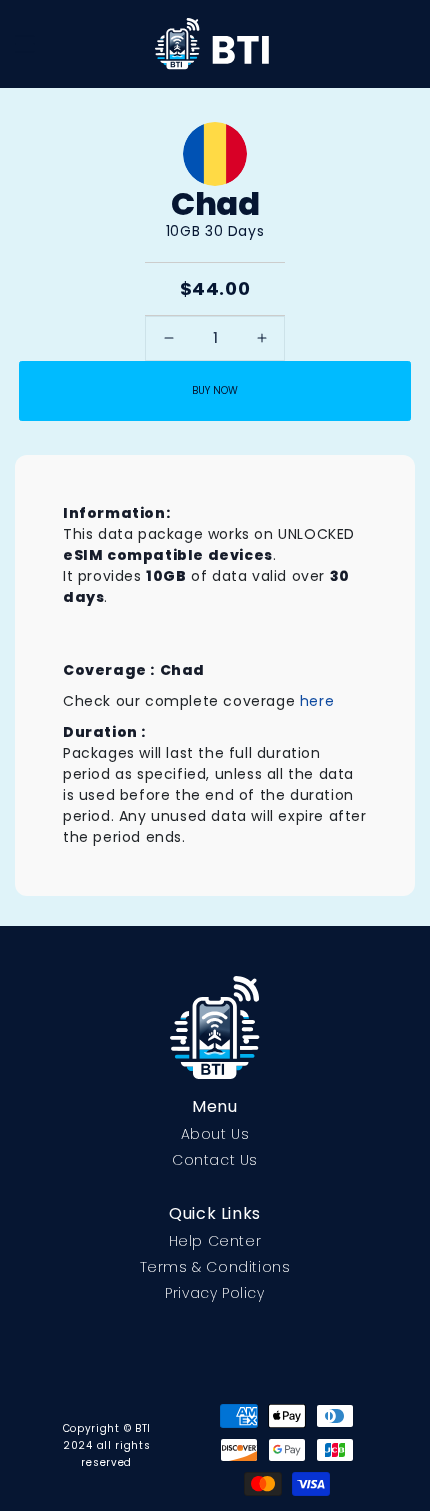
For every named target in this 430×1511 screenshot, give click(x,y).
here (317, 701)
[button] (25, 44)
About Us (215, 1134)
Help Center (215, 1241)
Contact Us (215, 1160)
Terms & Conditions (215, 1267)
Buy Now (215, 390)
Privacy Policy (214, 1293)
